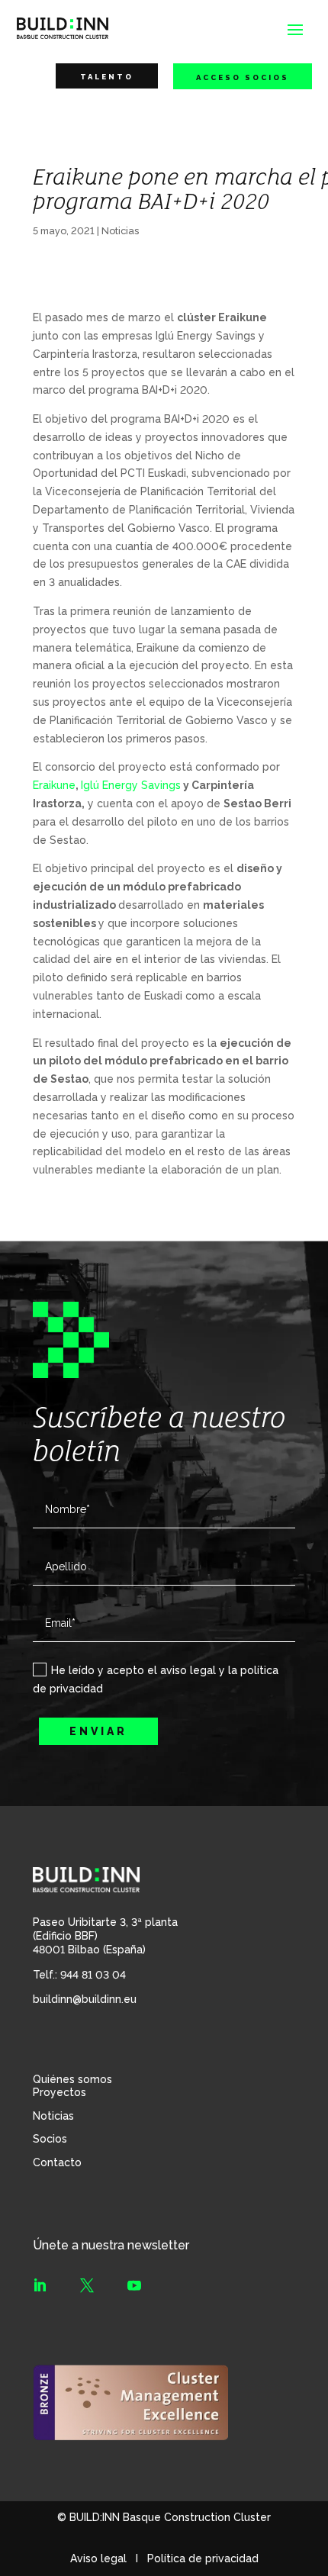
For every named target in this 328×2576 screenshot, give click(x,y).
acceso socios (243, 77)
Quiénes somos (72, 2079)
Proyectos (59, 2092)
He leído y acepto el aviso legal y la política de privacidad (156, 1679)
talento (107, 77)
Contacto (57, 2162)
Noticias (120, 231)
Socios (50, 2139)
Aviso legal (98, 2558)
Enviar (98, 1731)
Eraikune (54, 785)
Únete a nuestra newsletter (111, 2245)
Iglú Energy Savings (131, 785)
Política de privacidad (203, 2558)
